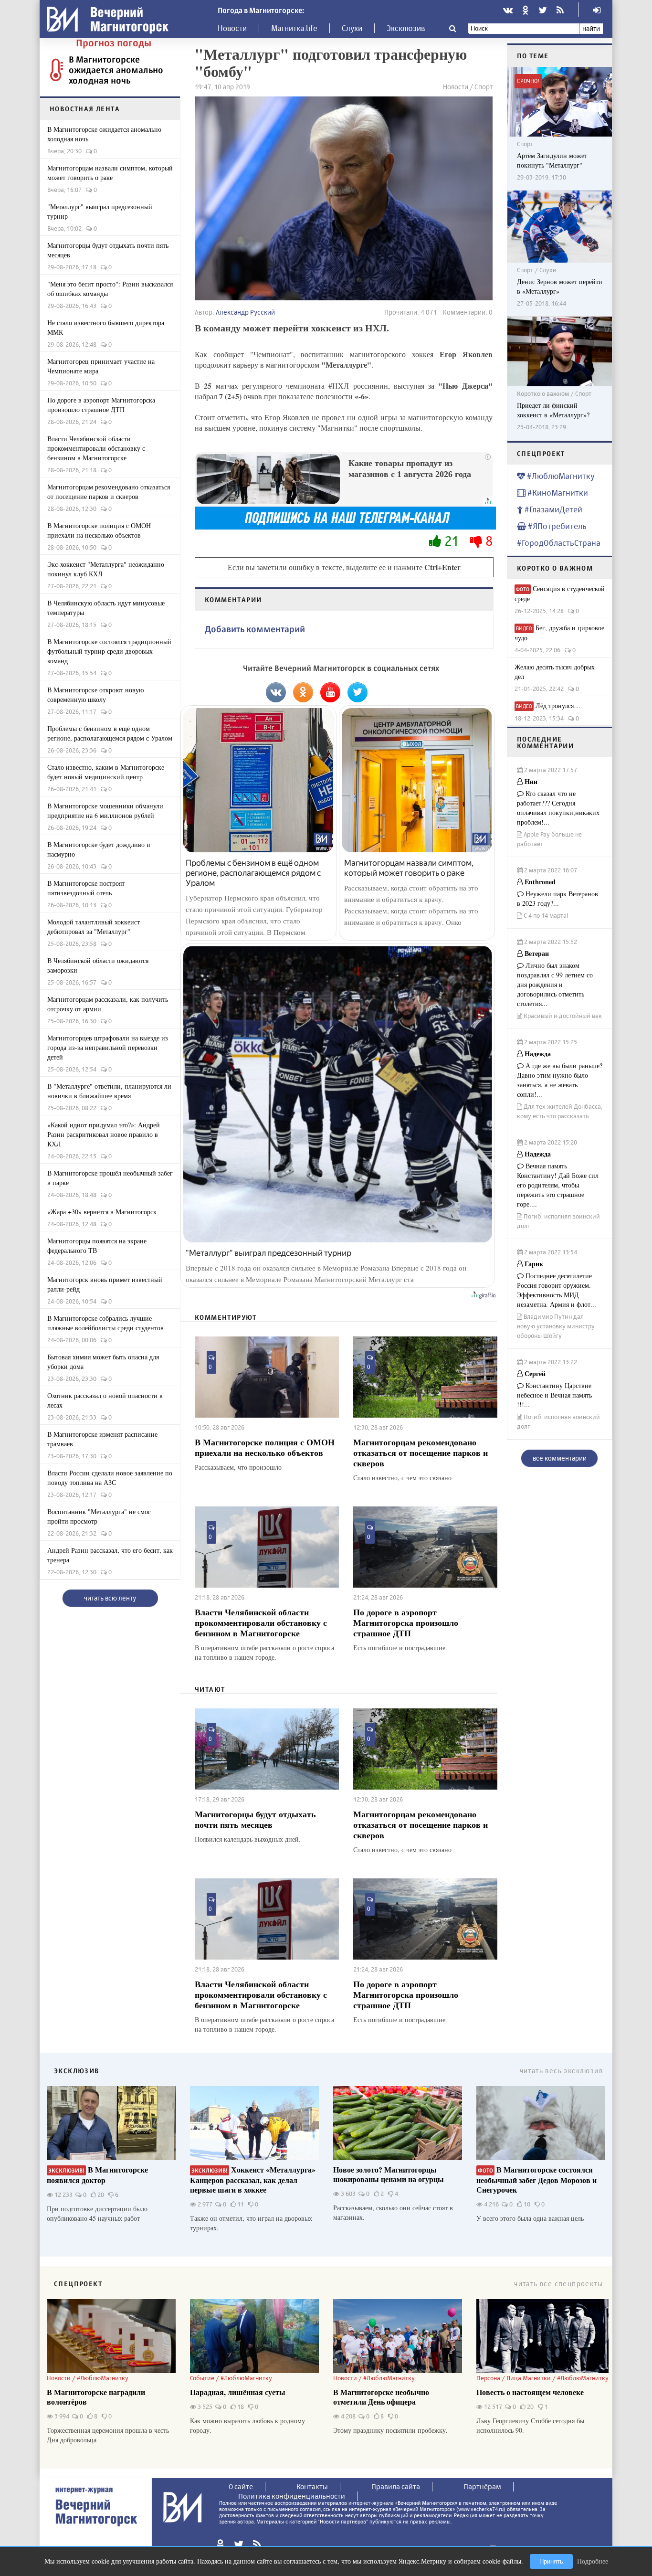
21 (452, 541)
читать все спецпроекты (558, 2284)
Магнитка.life (294, 28)
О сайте (241, 2486)
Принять (551, 2561)
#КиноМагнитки (557, 493)
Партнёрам (482, 2486)
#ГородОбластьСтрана (559, 543)
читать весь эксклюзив (561, 2071)
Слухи (352, 28)
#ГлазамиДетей (552, 509)
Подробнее (593, 2561)
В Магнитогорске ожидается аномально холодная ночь (116, 70)
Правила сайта (396, 2486)
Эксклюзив (406, 28)
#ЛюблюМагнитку (560, 476)
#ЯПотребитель (556, 526)
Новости (232, 28)
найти (591, 28)
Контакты (312, 2486)
